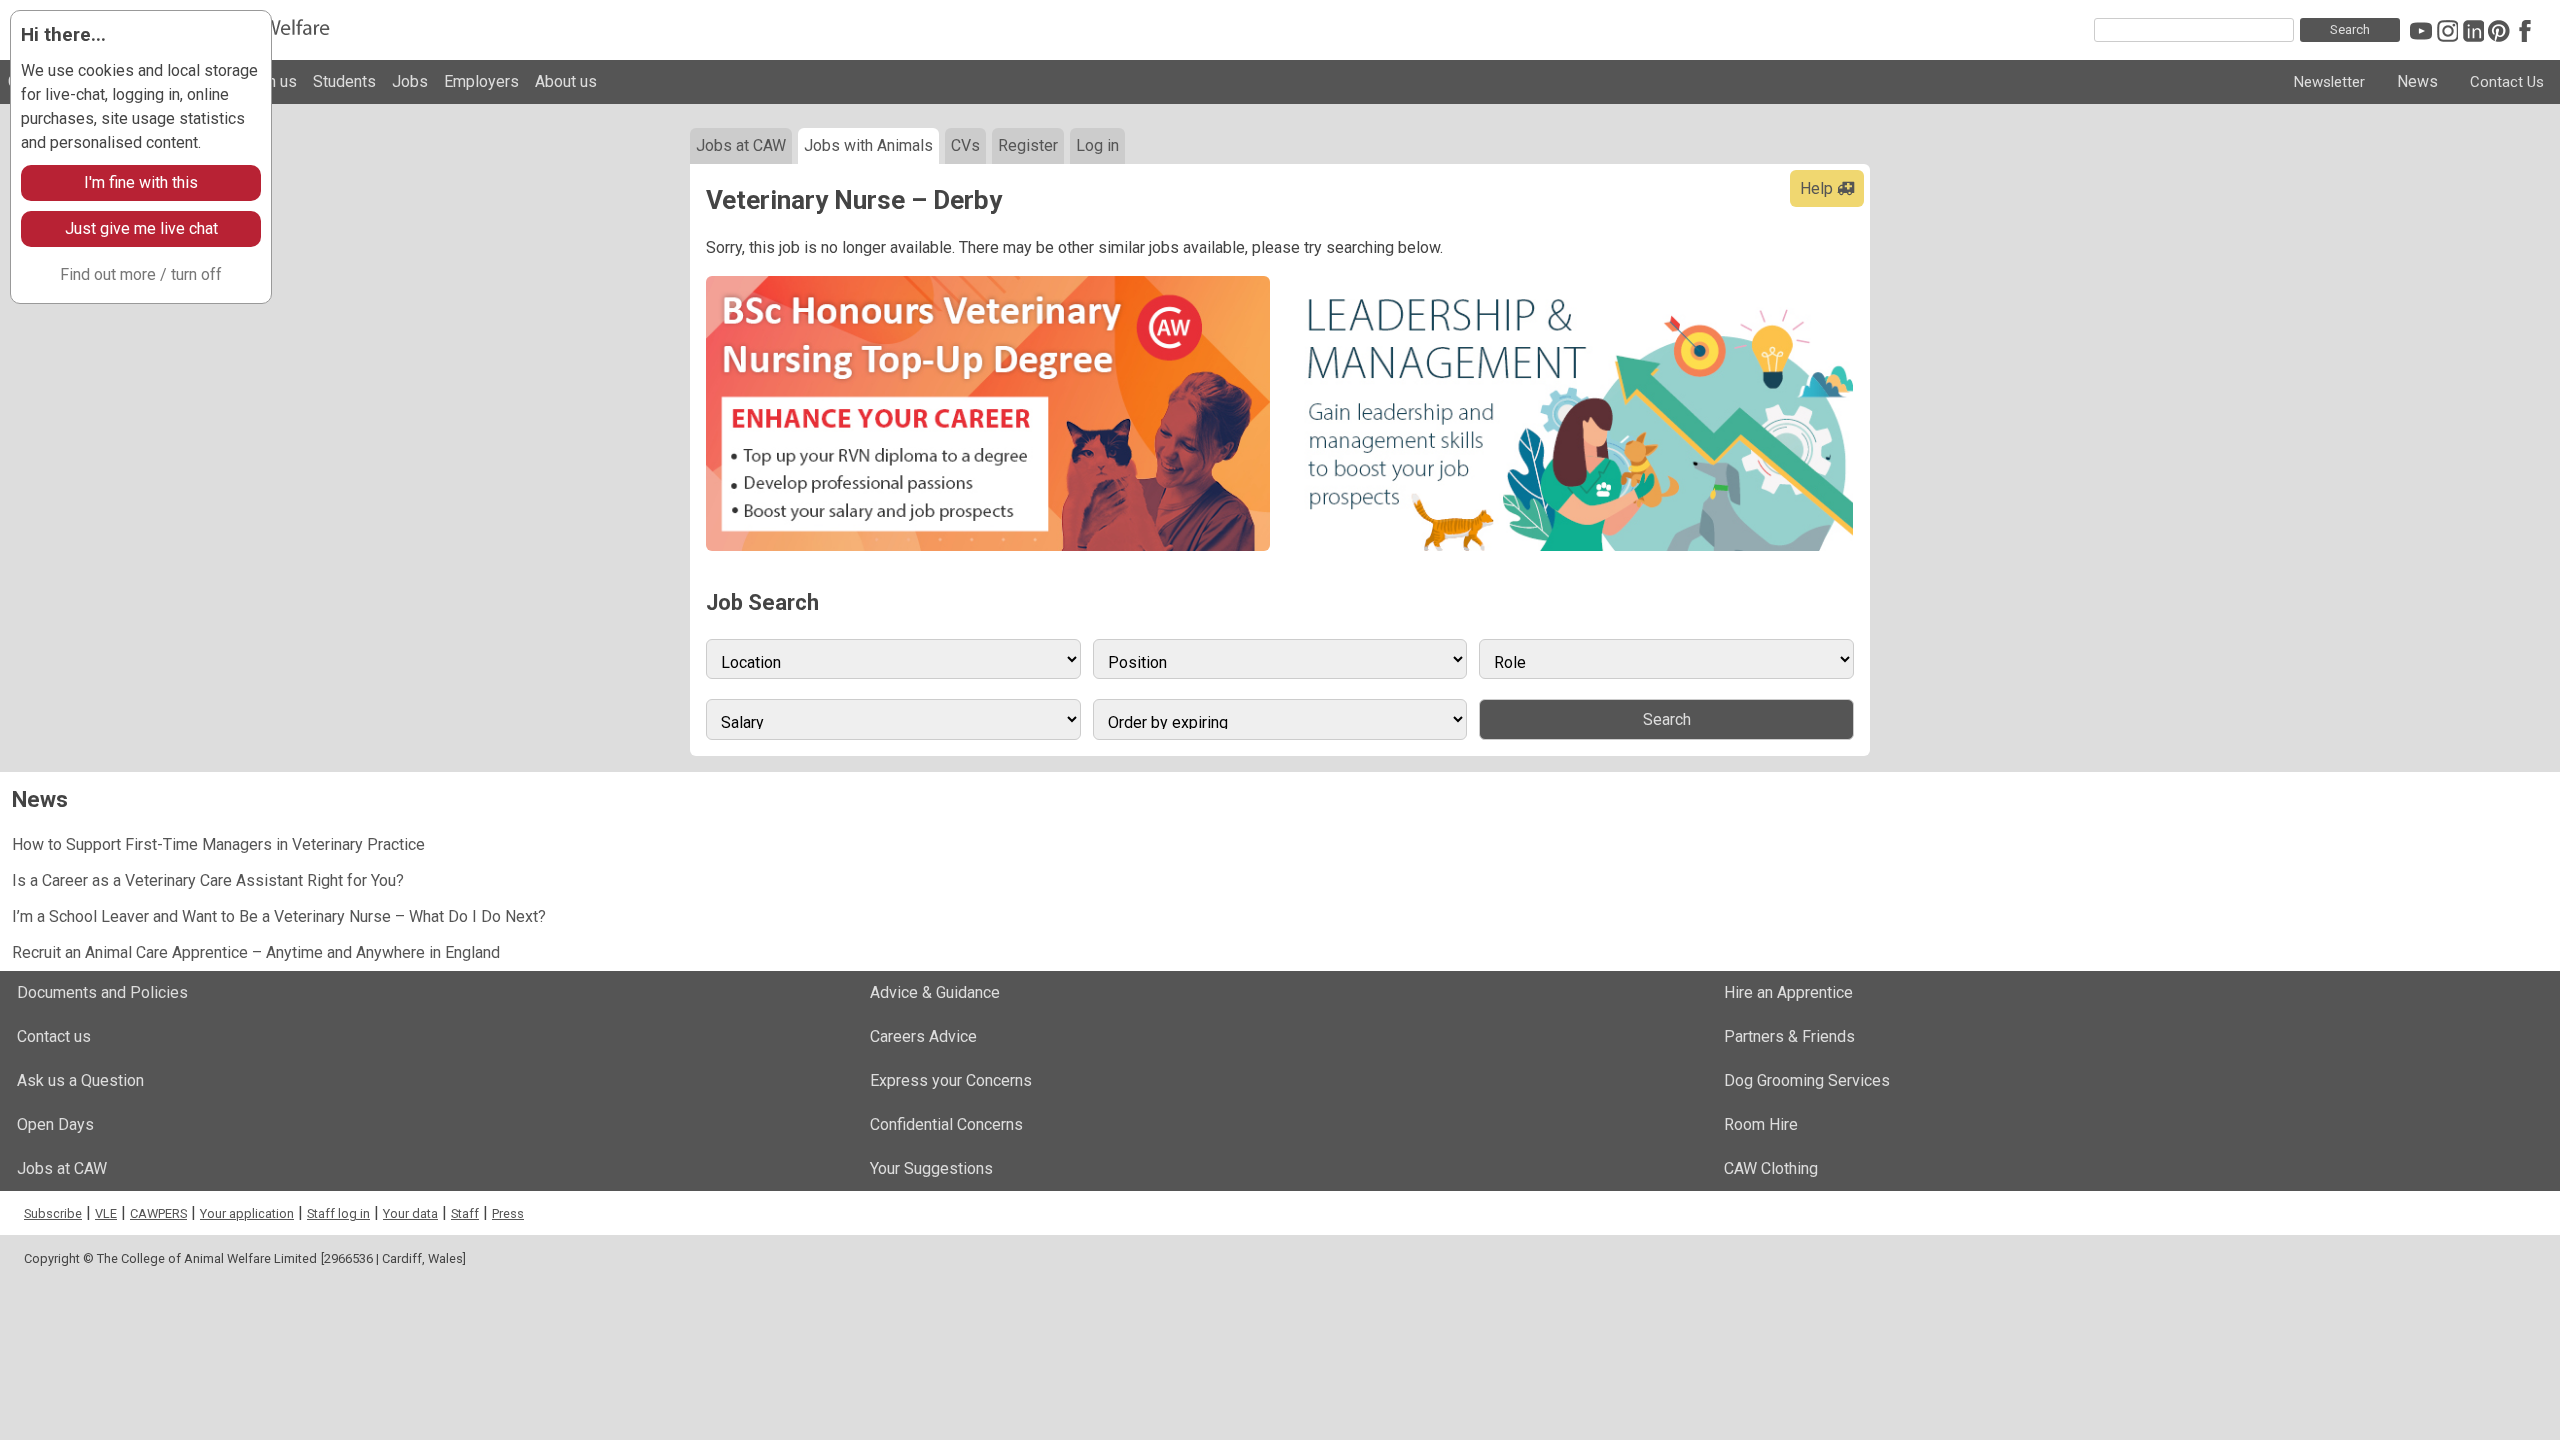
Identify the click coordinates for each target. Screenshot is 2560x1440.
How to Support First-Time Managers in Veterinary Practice (218, 844)
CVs (965, 145)
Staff (465, 1213)
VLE (106, 1213)
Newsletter (2329, 82)
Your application (247, 1213)
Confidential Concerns (946, 1124)
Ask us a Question (80, 1080)
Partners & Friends (1789, 1036)
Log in (1097, 145)
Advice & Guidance (935, 992)
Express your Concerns (951, 1080)
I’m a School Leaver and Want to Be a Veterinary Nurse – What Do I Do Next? (279, 916)
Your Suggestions (931, 1168)
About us (566, 81)
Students (344, 81)
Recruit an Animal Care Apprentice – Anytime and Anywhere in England (256, 952)
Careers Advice (923, 1036)
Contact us (54, 1036)
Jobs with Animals (868, 145)
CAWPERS (158, 1213)
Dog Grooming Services (1807, 1080)
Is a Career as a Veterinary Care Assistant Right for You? (208, 880)
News (2417, 81)
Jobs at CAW (741, 145)
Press (508, 1213)
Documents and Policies (102, 992)
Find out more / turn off (141, 274)
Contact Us (2507, 82)
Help (1818, 188)
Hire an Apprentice (1788, 992)
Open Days (55, 1124)
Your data (410, 1213)
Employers (481, 81)
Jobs (410, 81)
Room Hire (1761, 1124)
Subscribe (53, 1213)
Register (1028, 145)
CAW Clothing (1771, 1168)
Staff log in (338, 1213)
